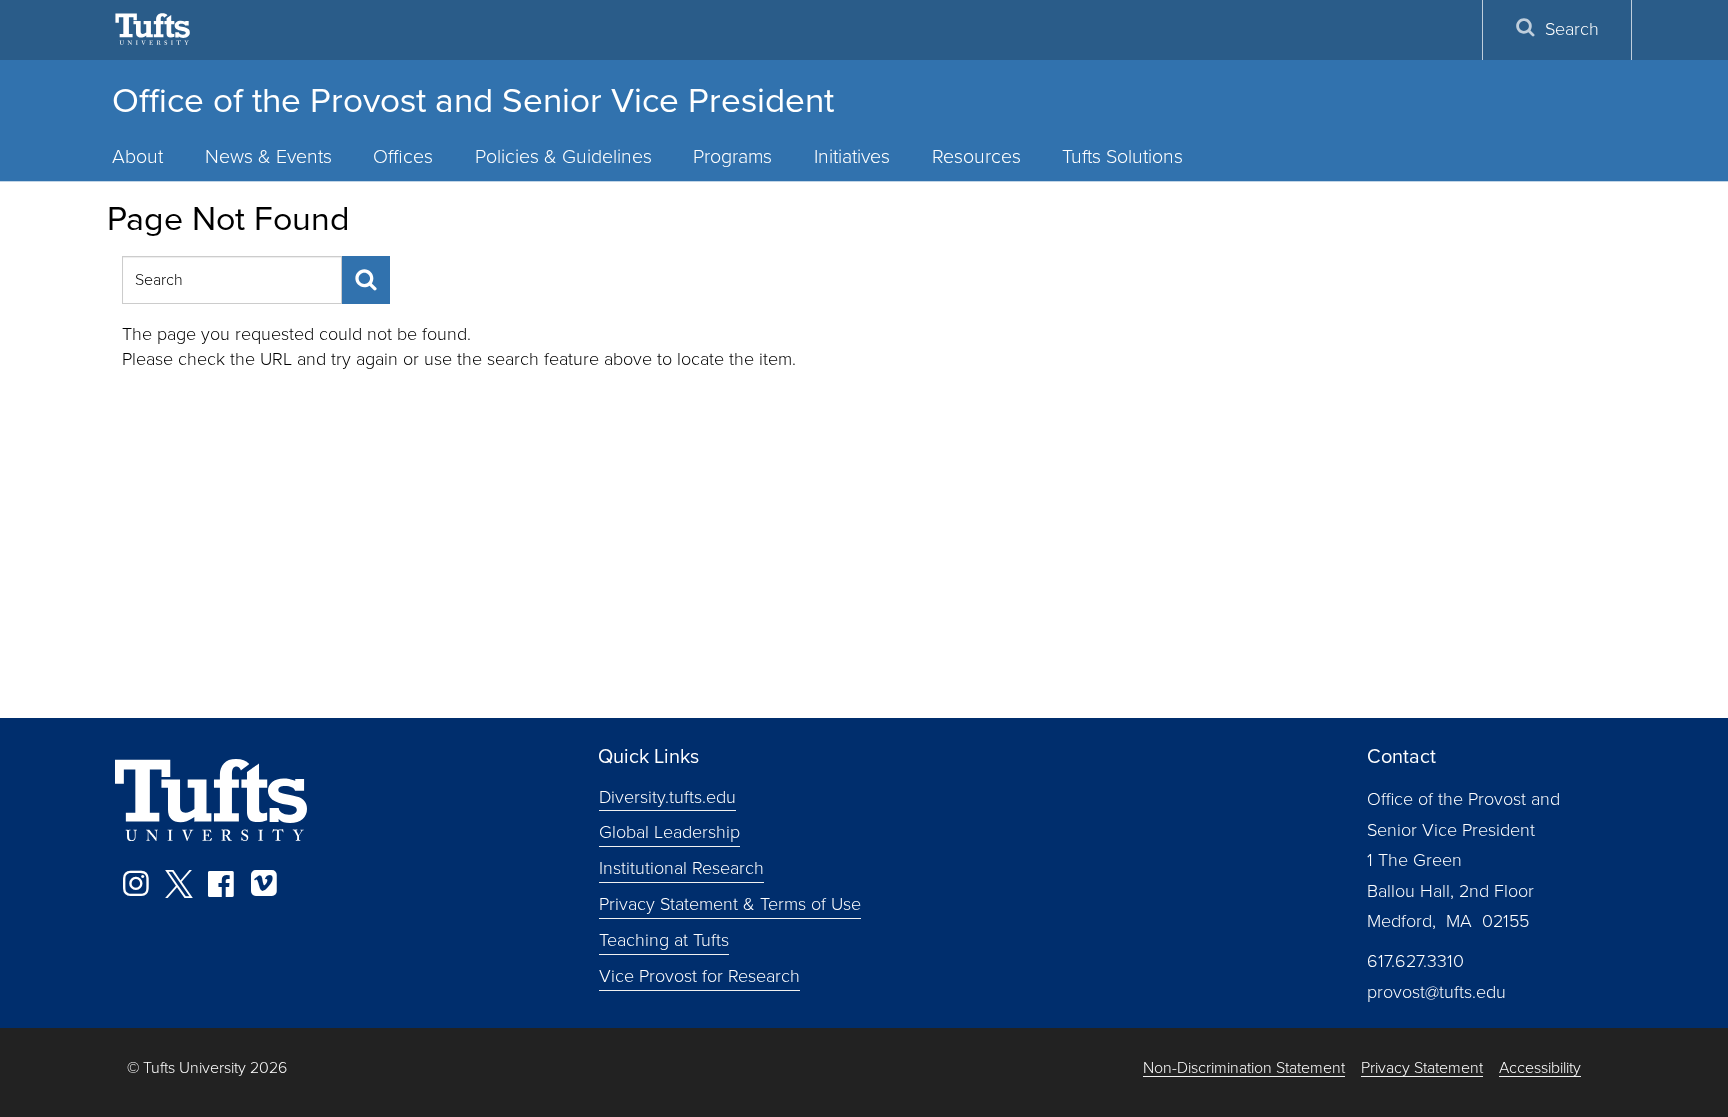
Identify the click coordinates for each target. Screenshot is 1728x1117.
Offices (403, 156)
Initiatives (852, 156)
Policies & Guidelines (563, 156)
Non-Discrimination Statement (1244, 1068)
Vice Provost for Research (699, 976)
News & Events (268, 156)
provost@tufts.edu (1436, 992)
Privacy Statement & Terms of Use (730, 904)
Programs (732, 156)
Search (1572, 29)
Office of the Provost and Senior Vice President (473, 100)
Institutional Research (681, 868)
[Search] (366, 280)
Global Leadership (669, 832)
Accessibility (1540, 1068)
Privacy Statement (1422, 1068)
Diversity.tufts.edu (667, 796)
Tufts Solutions (1122, 156)
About (137, 156)
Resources (976, 156)
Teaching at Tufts (664, 940)
